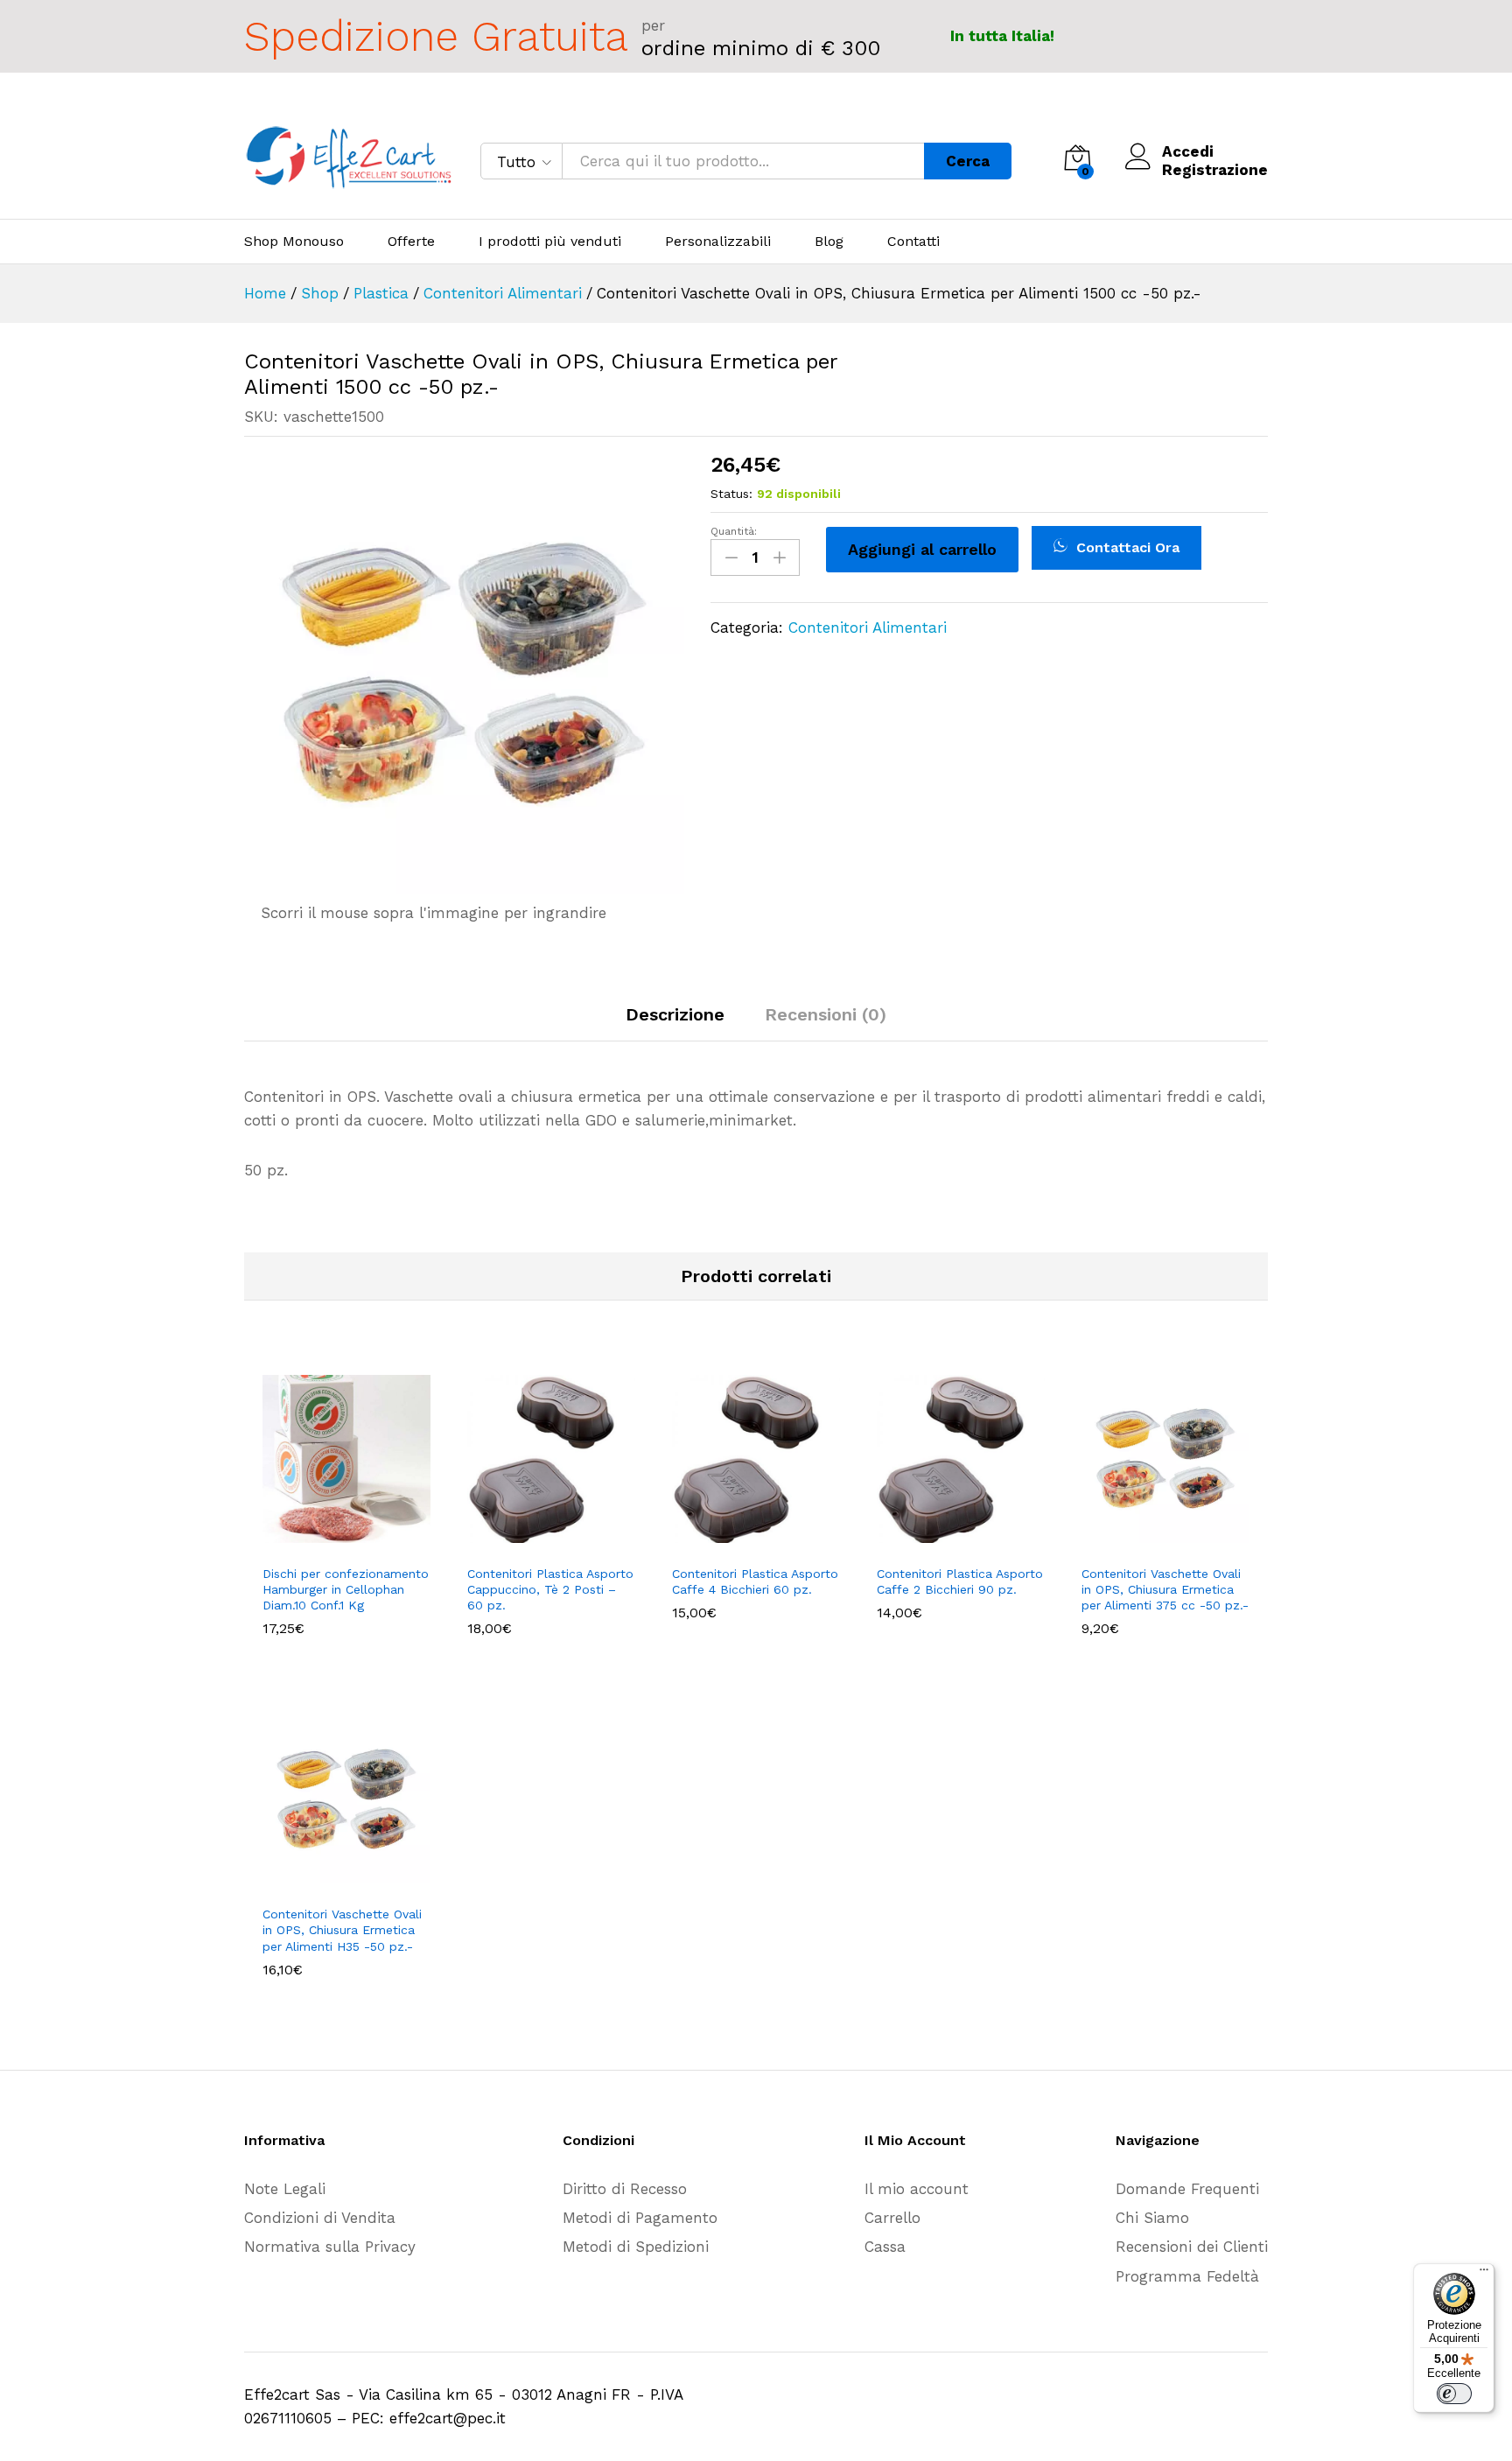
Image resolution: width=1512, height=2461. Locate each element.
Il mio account (917, 2189)
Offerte (411, 242)
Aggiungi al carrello (922, 549)
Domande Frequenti (1187, 2189)
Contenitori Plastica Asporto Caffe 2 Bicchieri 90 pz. (960, 1581)
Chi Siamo (1152, 2218)
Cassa (885, 2247)
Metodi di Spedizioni (636, 2247)
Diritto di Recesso (625, 2189)
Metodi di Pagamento (640, 2218)
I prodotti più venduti (550, 242)
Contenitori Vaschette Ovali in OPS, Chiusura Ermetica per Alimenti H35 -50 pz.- (342, 1930)
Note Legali (285, 2189)
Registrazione (1215, 170)
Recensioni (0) (826, 1014)
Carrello (892, 2218)
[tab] (675, 1022)
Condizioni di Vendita (320, 2218)
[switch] (1454, 2394)
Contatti (913, 242)
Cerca (968, 161)
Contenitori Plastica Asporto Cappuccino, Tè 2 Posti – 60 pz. (550, 1589)
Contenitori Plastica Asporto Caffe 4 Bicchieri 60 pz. (755, 1581)
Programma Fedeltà (1187, 2276)
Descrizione (675, 1014)
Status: (731, 494)
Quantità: (734, 531)
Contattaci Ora (1126, 547)
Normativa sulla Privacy (330, 2247)
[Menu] (1484, 2274)
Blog (829, 242)
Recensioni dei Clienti (1192, 2247)
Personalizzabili (718, 242)
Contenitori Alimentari (868, 628)
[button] (326, 1545)
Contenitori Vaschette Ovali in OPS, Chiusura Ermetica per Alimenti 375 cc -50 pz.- (1165, 1589)
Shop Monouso (294, 242)
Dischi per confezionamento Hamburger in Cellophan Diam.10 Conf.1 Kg (346, 1589)
